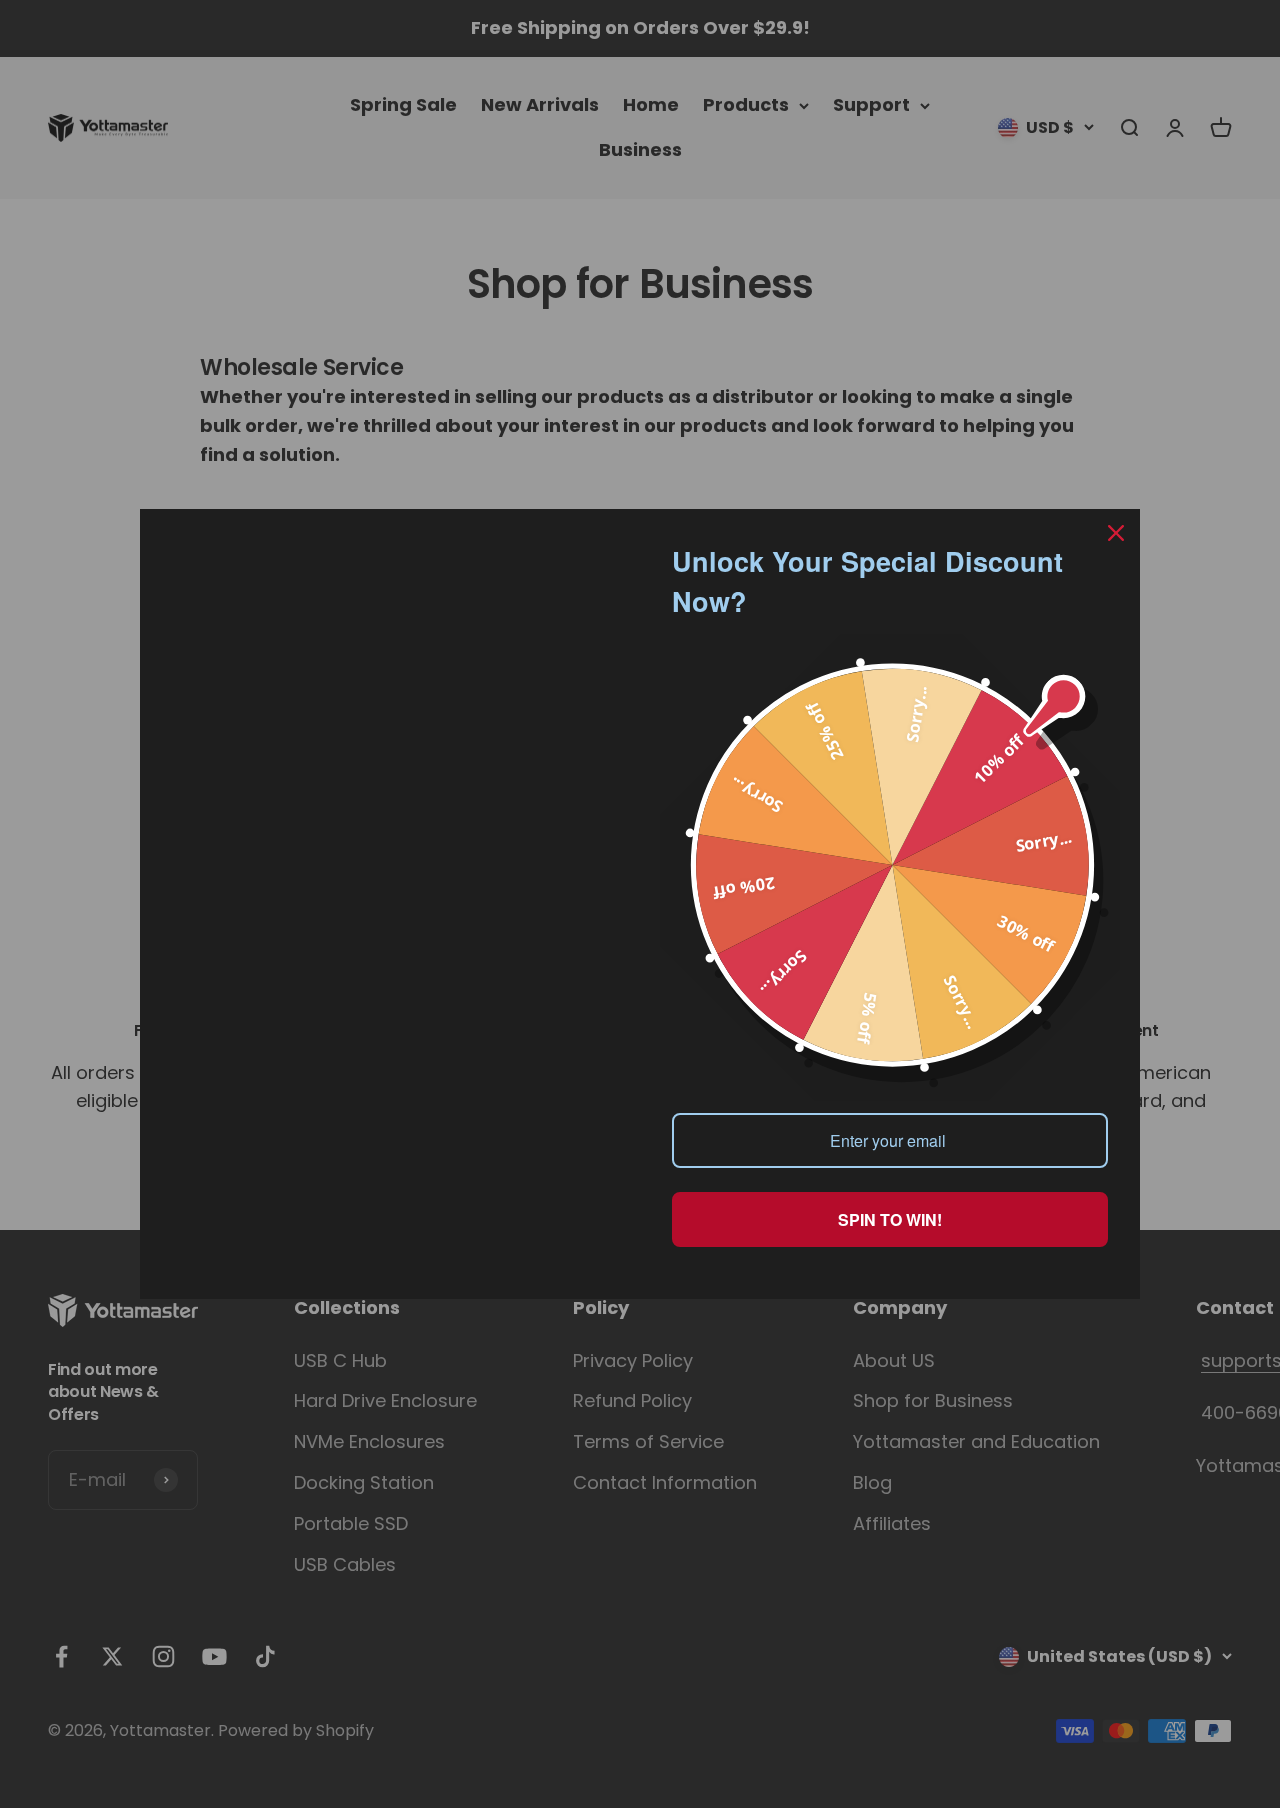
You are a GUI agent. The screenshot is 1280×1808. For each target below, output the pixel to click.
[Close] (1116, 533)
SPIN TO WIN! (890, 1219)
